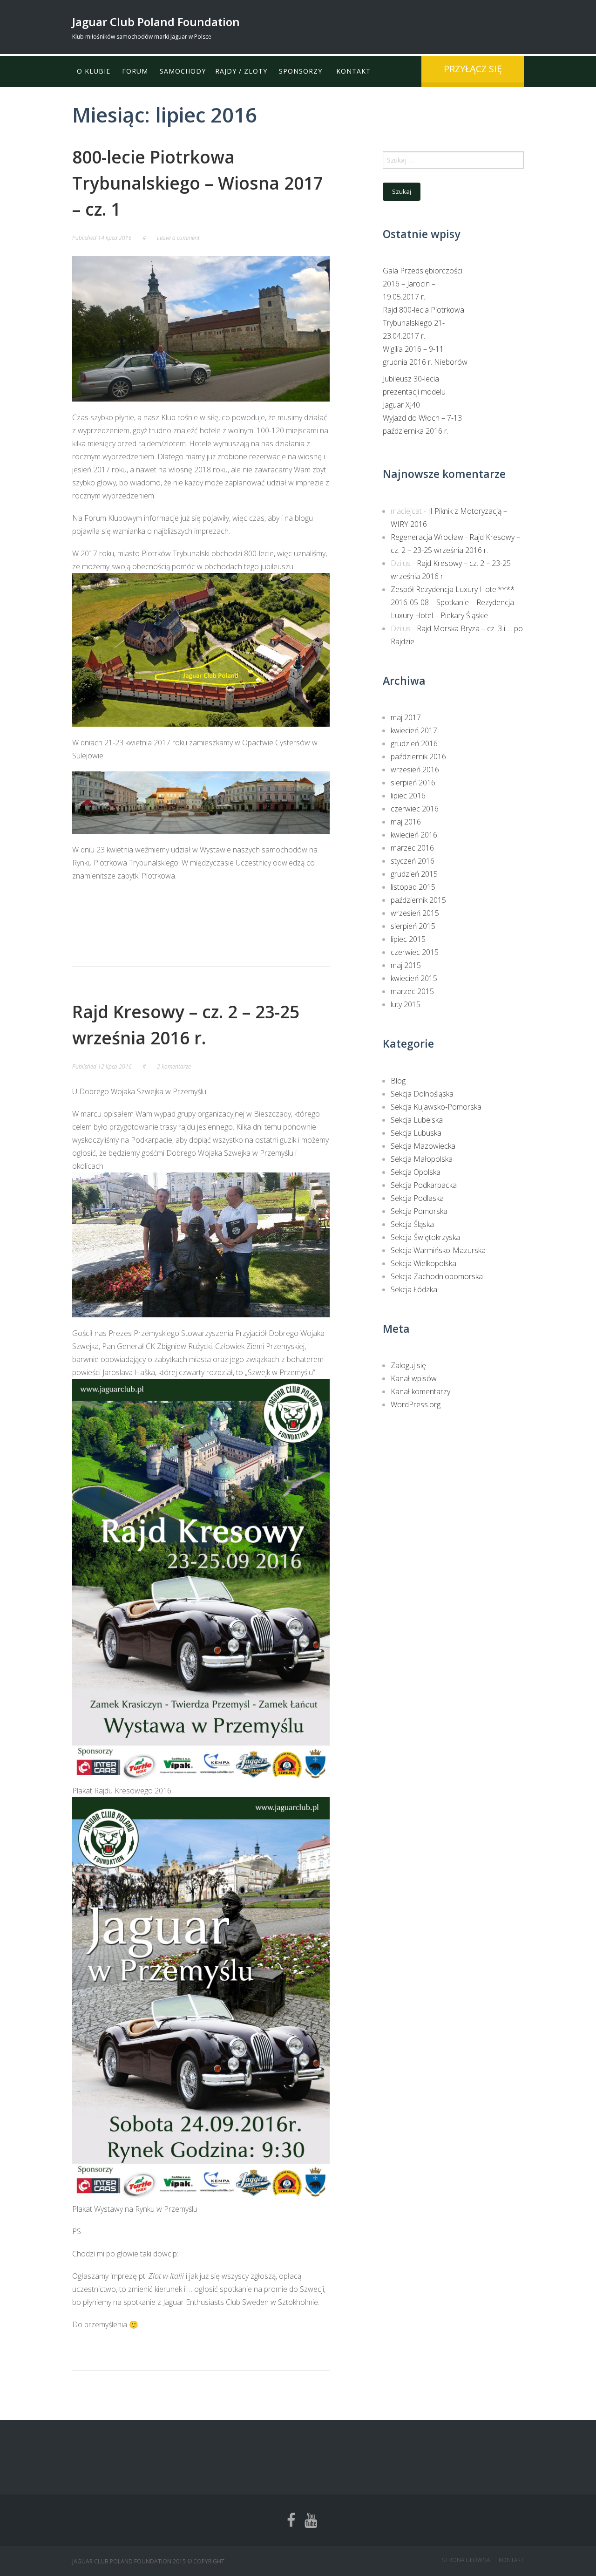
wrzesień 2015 (415, 913)
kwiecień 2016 (414, 835)
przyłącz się (473, 69)
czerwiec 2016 (415, 809)
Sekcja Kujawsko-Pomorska (436, 1107)
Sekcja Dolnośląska (422, 1094)
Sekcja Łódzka (414, 1289)
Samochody (183, 71)
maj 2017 (406, 717)
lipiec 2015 (408, 939)
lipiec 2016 (408, 796)
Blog (398, 1081)
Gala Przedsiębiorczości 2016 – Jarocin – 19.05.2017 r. (423, 284)
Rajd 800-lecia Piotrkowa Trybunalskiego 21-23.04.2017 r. (423, 323)
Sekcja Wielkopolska (423, 1263)
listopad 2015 (413, 887)
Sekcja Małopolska (422, 1159)
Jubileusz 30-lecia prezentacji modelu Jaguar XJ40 (414, 392)
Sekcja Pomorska (419, 1211)
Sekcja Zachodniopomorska (437, 1276)
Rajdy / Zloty (241, 71)
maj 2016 (406, 822)
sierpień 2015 (413, 926)
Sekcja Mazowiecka (423, 1146)
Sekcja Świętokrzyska (425, 1237)
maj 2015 (406, 965)
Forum (135, 71)
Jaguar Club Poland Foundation (156, 22)
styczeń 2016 (413, 861)
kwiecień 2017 (414, 730)
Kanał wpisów (414, 1378)
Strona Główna (466, 2560)
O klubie (94, 71)
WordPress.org (416, 1404)
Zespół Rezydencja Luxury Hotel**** (453, 589)
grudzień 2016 (414, 743)
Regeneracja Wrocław (427, 537)
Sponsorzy (301, 71)
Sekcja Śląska (412, 1224)
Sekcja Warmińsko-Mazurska (438, 1250)
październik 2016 (418, 756)
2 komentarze (174, 1067)
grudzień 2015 (414, 874)
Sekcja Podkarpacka (424, 1185)
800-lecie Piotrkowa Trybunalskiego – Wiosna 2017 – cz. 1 (198, 183)
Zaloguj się (408, 1365)
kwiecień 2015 (414, 978)
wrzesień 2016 (415, 770)
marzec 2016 (412, 848)
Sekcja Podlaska (417, 1198)
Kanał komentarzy (420, 1391)
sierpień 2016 (413, 783)
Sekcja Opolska (416, 1172)
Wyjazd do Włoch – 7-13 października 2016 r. (422, 424)
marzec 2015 (412, 991)
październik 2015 (418, 900)
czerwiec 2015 (415, 952)
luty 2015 (406, 1004)
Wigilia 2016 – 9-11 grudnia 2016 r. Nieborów (425, 355)
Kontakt (353, 71)
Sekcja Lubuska (416, 1133)
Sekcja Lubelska (417, 1120)
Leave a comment (178, 238)
